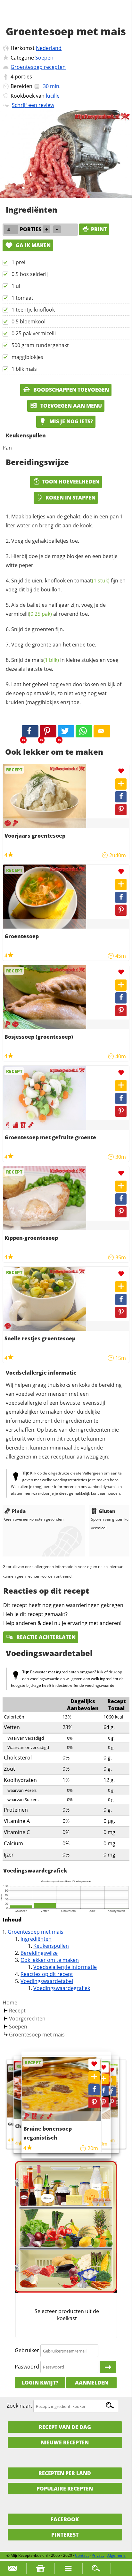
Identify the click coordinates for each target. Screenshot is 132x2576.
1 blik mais (24, 369)
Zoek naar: (19, 2406)
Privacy (98, 2555)
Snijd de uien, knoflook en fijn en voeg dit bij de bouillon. (66, 585)
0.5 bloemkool (29, 321)
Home (10, 2003)
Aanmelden (92, 2383)
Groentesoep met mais (36, 1932)
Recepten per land (65, 2473)
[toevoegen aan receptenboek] (112, 2081)
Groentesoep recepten (38, 67)
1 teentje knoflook (33, 310)
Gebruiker (27, 2351)
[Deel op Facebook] (121, 797)
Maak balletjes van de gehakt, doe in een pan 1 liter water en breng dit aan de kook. (64, 521)
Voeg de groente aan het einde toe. (54, 645)
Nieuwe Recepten (65, 2442)
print (99, 229)
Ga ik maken (33, 245)
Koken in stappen (70, 498)
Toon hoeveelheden (71, 482)
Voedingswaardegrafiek (62, 1988)
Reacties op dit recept (47, 1974)
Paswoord (27, 2367)
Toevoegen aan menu (70, 406)
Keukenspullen (51, 1946)
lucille (53, 96)
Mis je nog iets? (70, 421)
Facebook (65, 2519)
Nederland (49, 48)
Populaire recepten (65, 2489)
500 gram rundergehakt (40, 345)
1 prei (18, 262)
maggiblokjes (27, 357)
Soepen (44, 58)
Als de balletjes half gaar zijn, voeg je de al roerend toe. (56, 609)
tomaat (92, 581)
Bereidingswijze (39, 1953)
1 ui (16, 286)
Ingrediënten (36, 1939)
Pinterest (65, 2535)
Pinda (19, 1511)
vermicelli (29, 614)
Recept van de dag (65, 2427)
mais (45, 660)
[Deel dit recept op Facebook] (30, 731)
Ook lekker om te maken (50, 1960)
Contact (82, 2555)
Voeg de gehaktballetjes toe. (45, 541)
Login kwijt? (40, 2383)
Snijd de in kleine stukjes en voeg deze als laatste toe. (62, 664)
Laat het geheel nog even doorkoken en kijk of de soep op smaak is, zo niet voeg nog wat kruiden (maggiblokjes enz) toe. (64, 693)
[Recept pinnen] (121, 810)
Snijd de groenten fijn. (38, 629)
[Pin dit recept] (48, 731)
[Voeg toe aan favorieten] (121, 771)
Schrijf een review (33, 105)
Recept (17, 2011)
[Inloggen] (108, 2367)
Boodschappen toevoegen (70, 390)
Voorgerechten (27, 2019)
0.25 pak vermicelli (34, 333)
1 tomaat (22, 298)
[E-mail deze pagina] (102, 731)
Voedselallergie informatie (65, 1967)
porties (23, 77)
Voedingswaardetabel (47, 1981)
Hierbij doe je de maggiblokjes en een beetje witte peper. (62, 561)
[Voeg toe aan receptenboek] (121, 784)
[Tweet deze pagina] (66, 731)
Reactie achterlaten (45, 1637)
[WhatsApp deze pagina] (84, 731)
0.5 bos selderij (30, 274)
